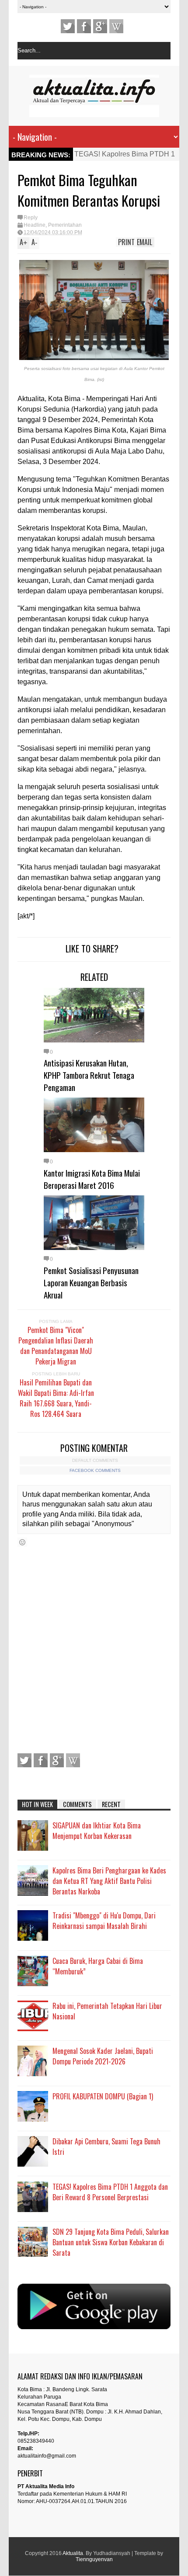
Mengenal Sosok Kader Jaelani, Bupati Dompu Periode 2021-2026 (103, 2056)
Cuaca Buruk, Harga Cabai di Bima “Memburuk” (98, 1966)
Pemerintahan (65, 225)
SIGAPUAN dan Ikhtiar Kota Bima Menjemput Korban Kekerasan (97, 1831)
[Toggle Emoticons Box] (22, 1542)
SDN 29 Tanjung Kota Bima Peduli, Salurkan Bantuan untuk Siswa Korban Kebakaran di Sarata (111, 2242)
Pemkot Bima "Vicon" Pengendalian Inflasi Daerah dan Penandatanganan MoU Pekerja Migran (56, 1346)
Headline (35, 225)
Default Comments (95, 1460)
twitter (68, 26)
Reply (31, 218)
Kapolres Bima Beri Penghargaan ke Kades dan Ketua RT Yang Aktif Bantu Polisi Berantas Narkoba (109, 1881)
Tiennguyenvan (94, 2559)
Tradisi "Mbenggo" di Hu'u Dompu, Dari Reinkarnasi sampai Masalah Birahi (104, 1921)
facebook (84, 26)
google (100, 26)
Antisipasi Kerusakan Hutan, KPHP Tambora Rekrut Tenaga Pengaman (89, 1075)
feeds (116, 26)
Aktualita (73, 2553)
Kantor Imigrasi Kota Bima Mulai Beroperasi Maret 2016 (92, 1179)
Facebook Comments (95, 1470)
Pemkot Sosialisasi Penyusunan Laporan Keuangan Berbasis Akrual (91, 1282)
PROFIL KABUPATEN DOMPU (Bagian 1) (103, 2096)
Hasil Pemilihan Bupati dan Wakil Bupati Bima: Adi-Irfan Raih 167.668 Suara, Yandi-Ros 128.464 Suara (56, 1398)
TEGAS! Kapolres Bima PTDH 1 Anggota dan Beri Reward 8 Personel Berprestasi (110, 2192)
